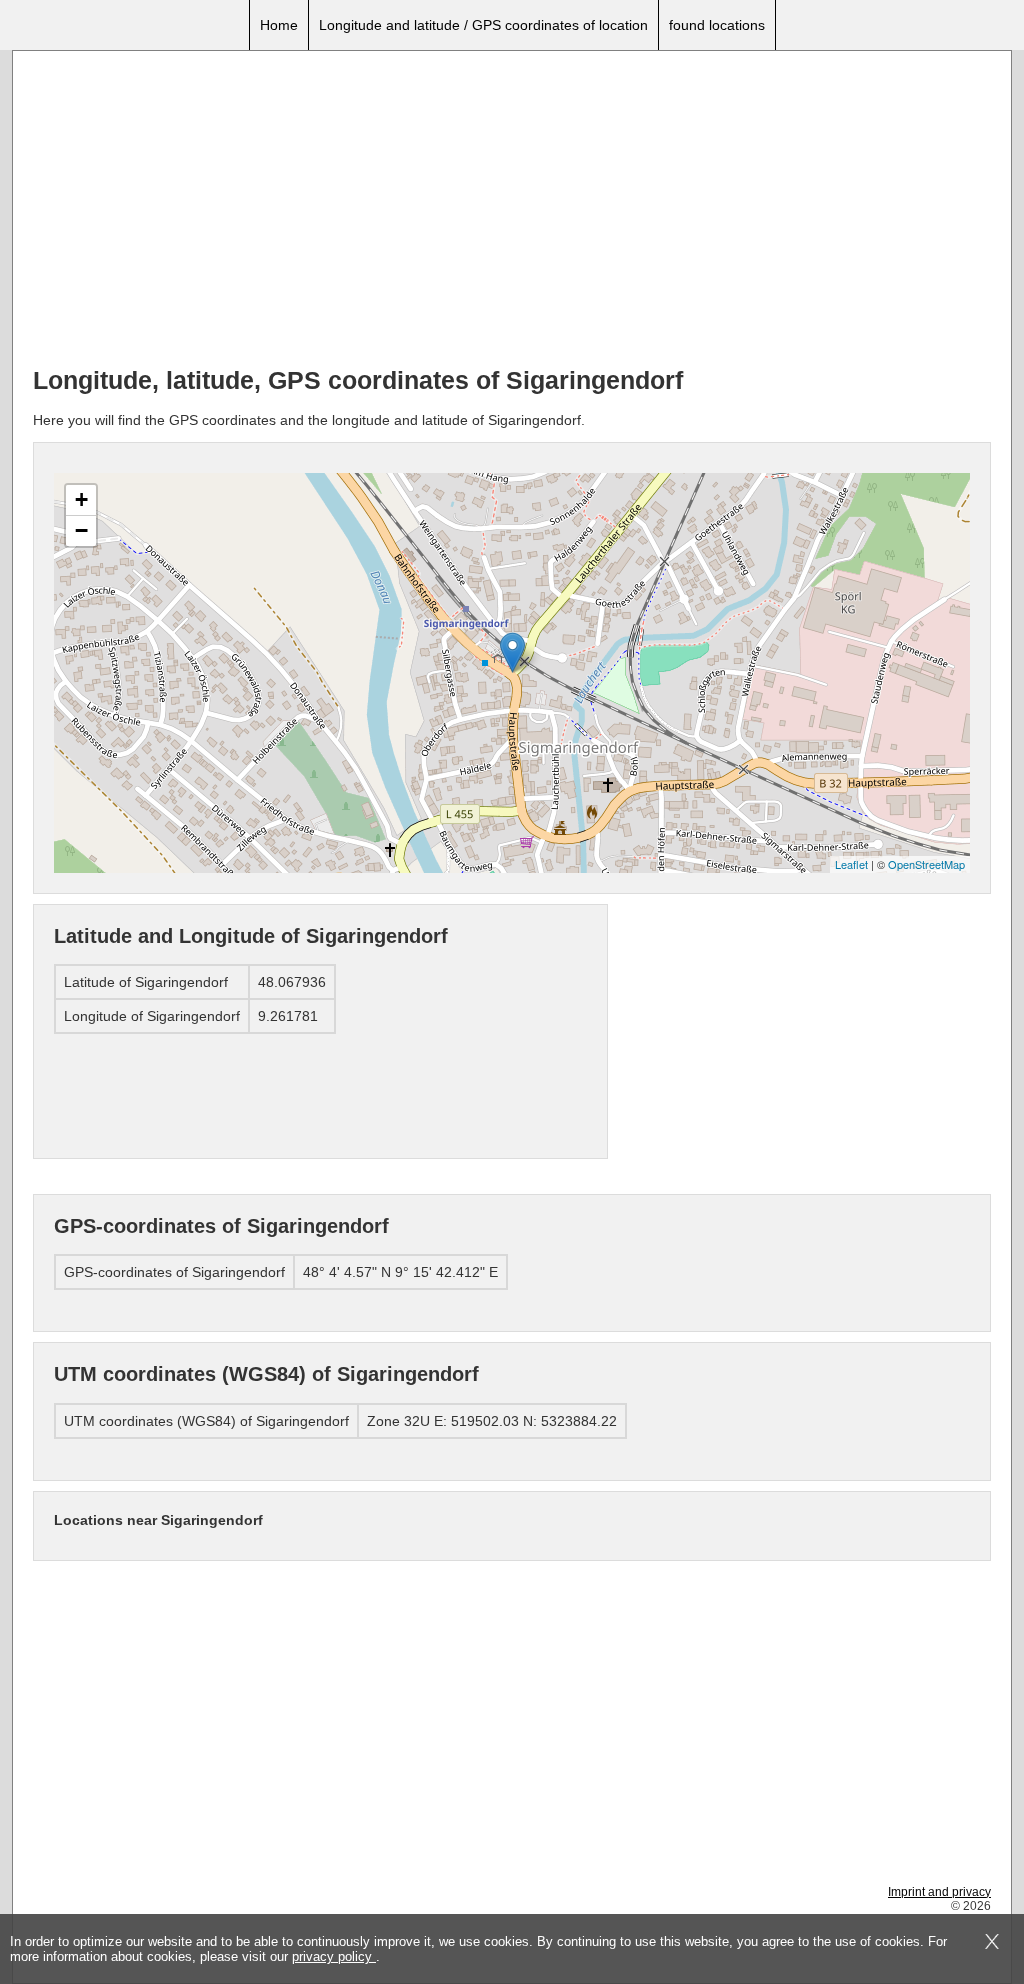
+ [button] (81, 499)
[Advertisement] (512, 211)
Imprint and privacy (939, 1892)
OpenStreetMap (926, 864)
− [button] (81, 530)
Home (279, 25)
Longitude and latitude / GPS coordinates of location (483, 25)
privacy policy (334, 1956)
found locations (717, 25)
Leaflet (851, 864)
